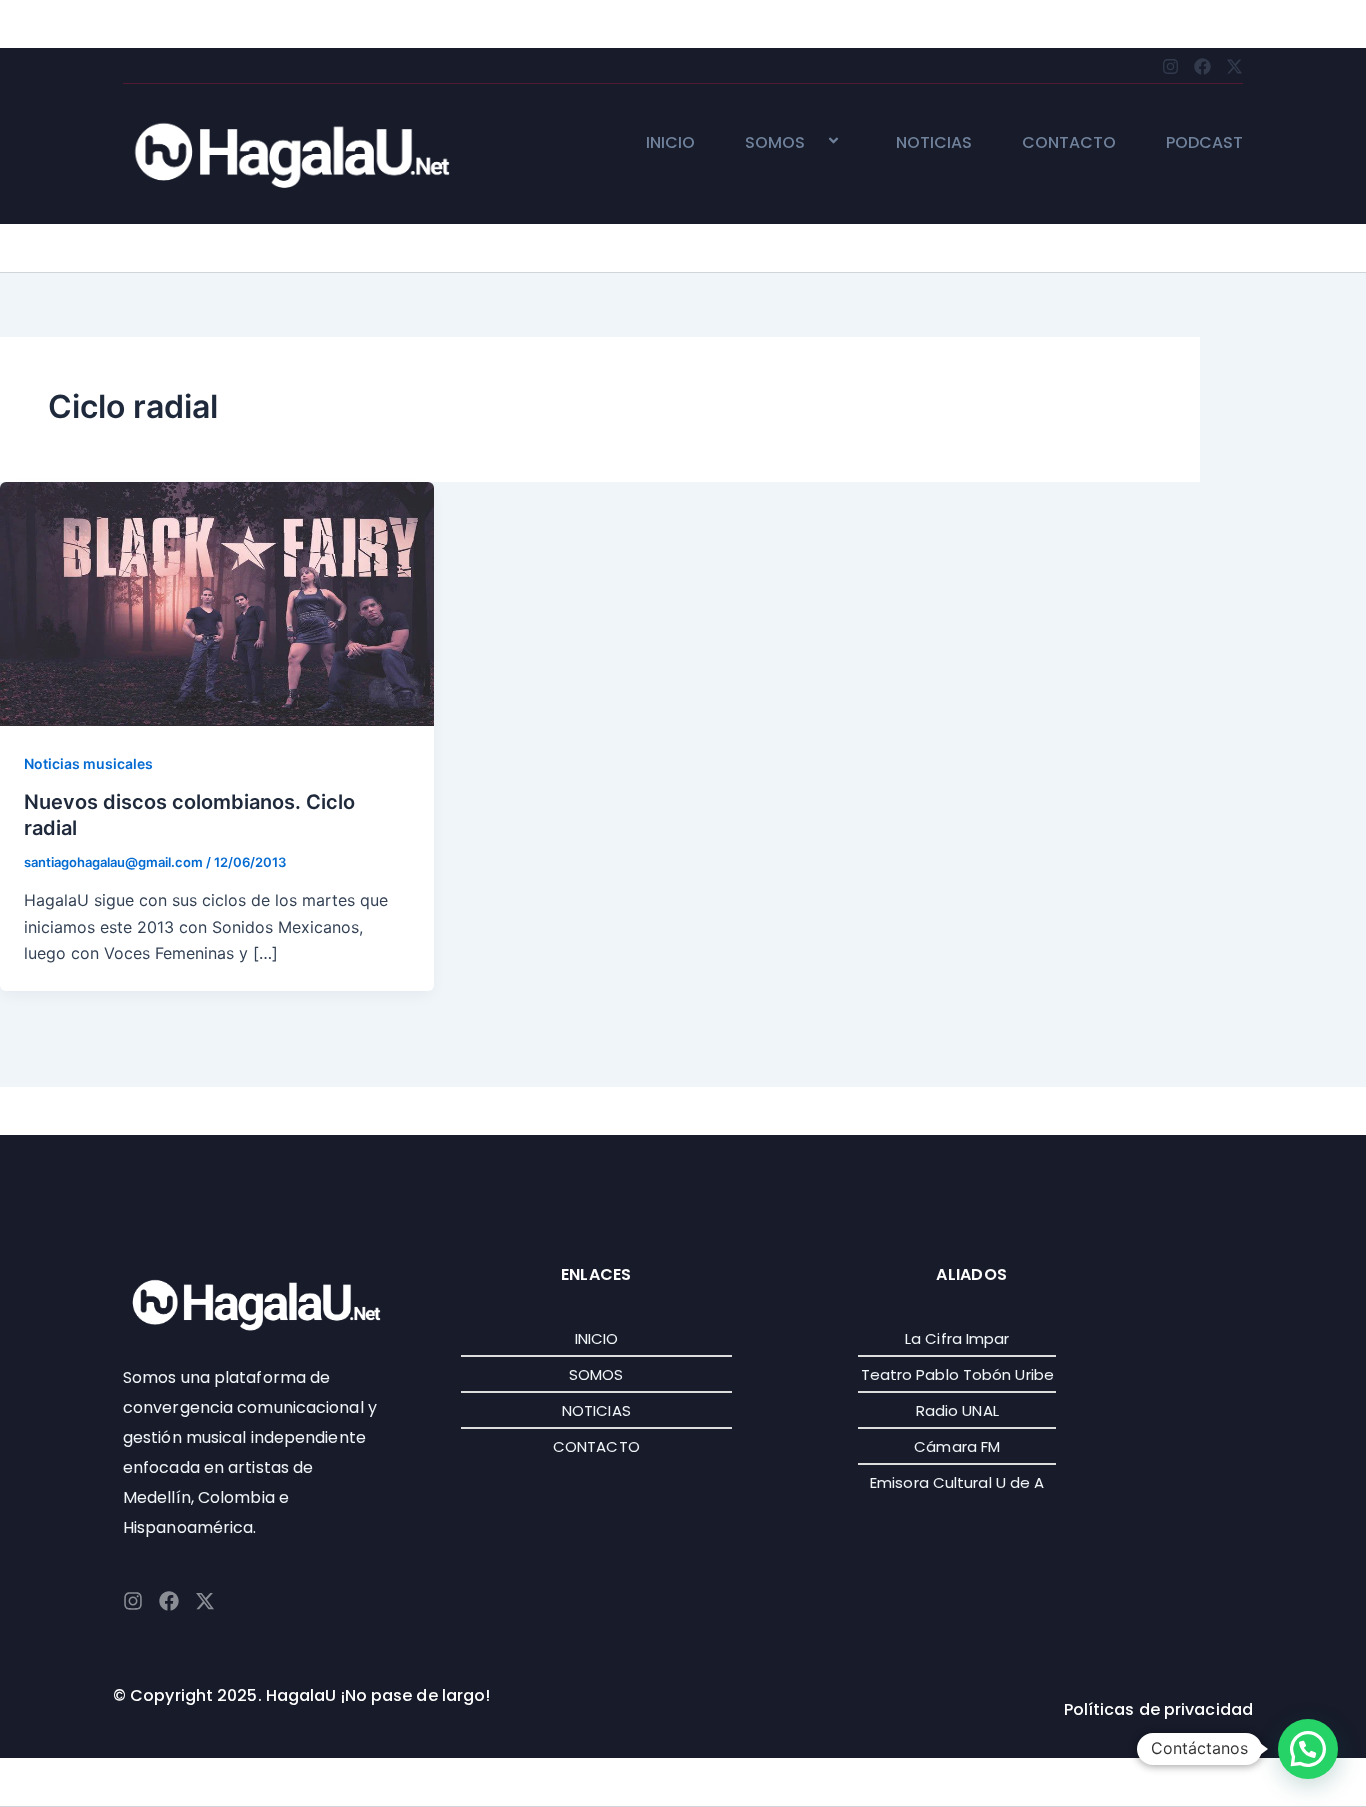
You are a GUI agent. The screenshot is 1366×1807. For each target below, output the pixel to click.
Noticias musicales (88, 763)
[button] (813, 142)
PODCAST (1204, 143)
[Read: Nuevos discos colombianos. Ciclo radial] (217, 602)
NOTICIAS (934, 143)
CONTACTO (1069, 143)
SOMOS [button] (775, 143)
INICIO (670, 143)
